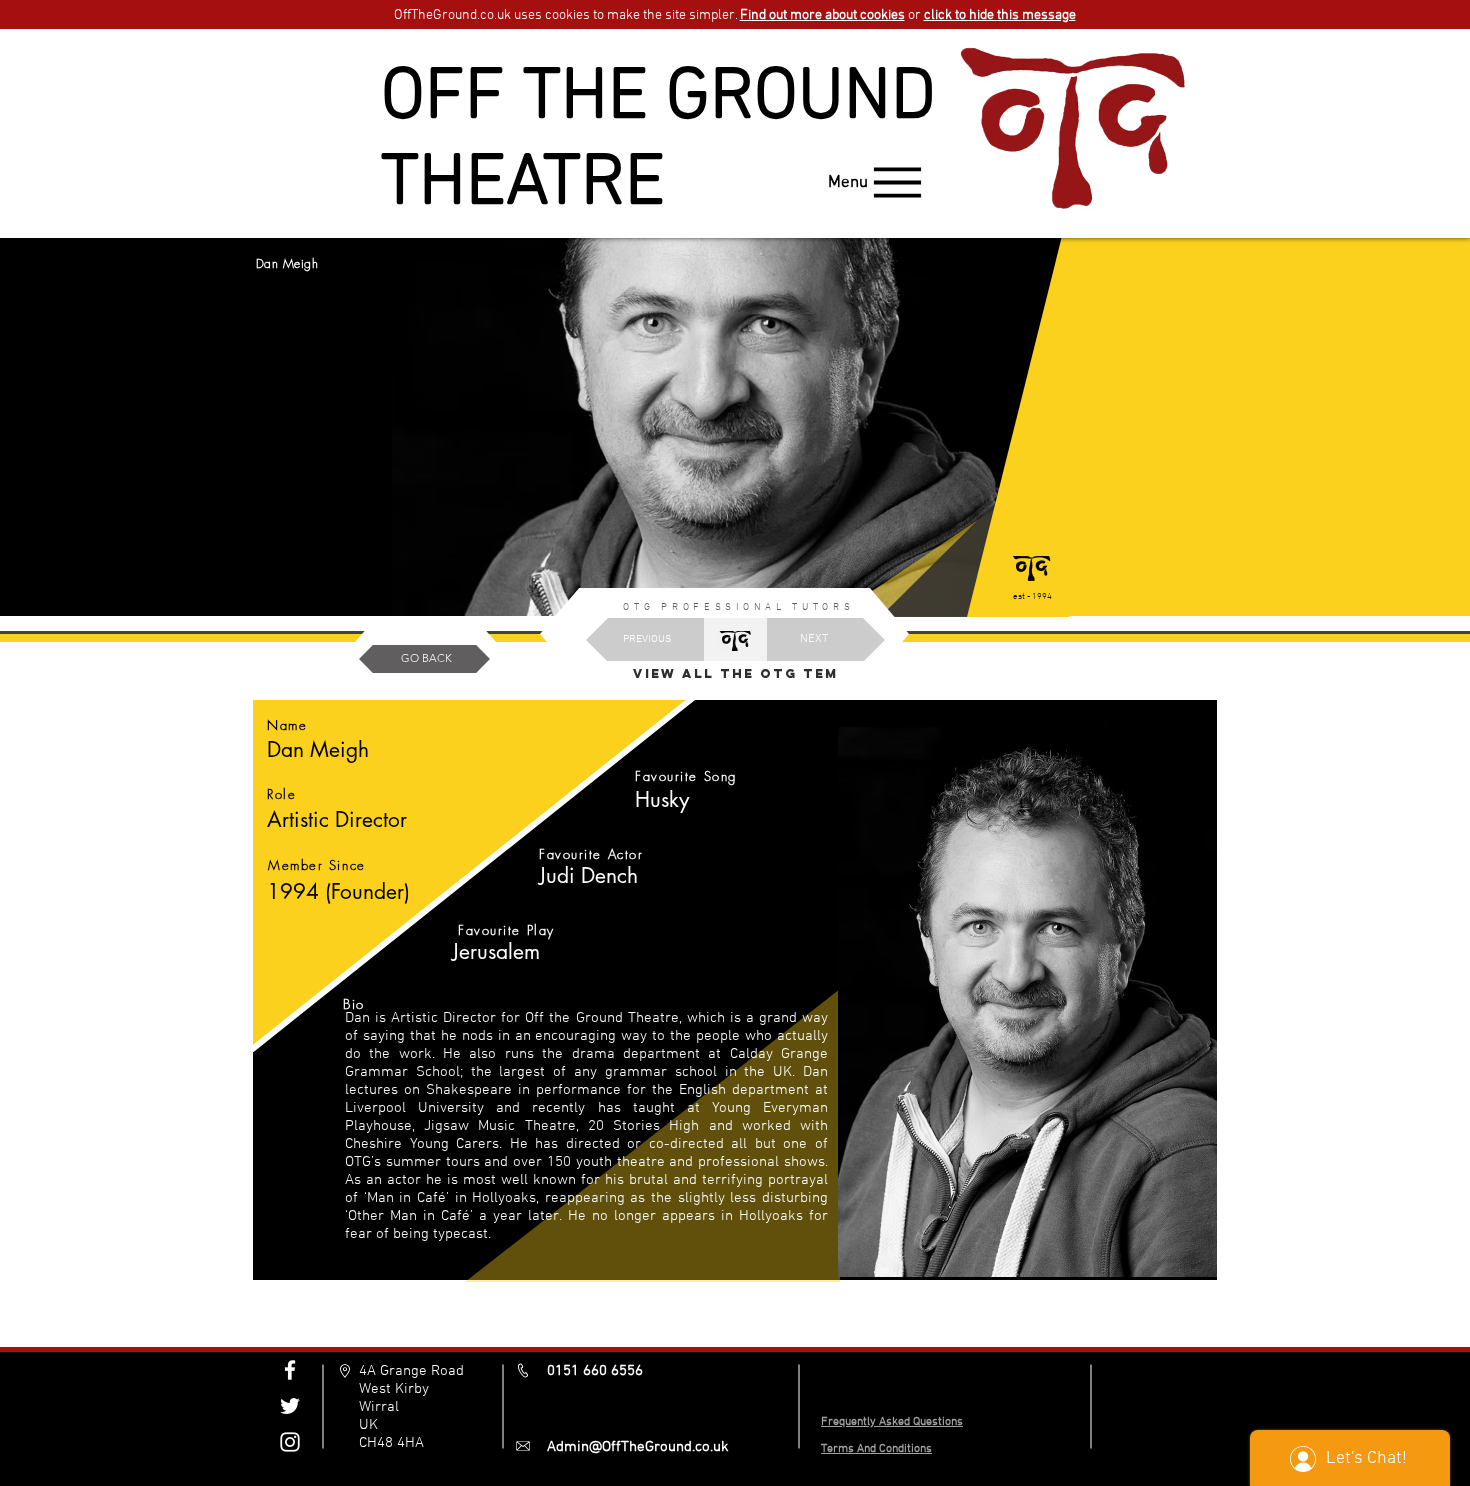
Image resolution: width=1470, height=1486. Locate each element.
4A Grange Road (411, 1371)
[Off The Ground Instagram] (290, 1442)
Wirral (379, 1407)
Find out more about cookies (822, 15)
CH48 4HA (391, 1443)
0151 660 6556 (595, 1371)
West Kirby (394, 1389)
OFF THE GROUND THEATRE (658, 142)
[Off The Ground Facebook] (290, 1370)
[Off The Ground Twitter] (290, 1406)
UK (368, 1425)
